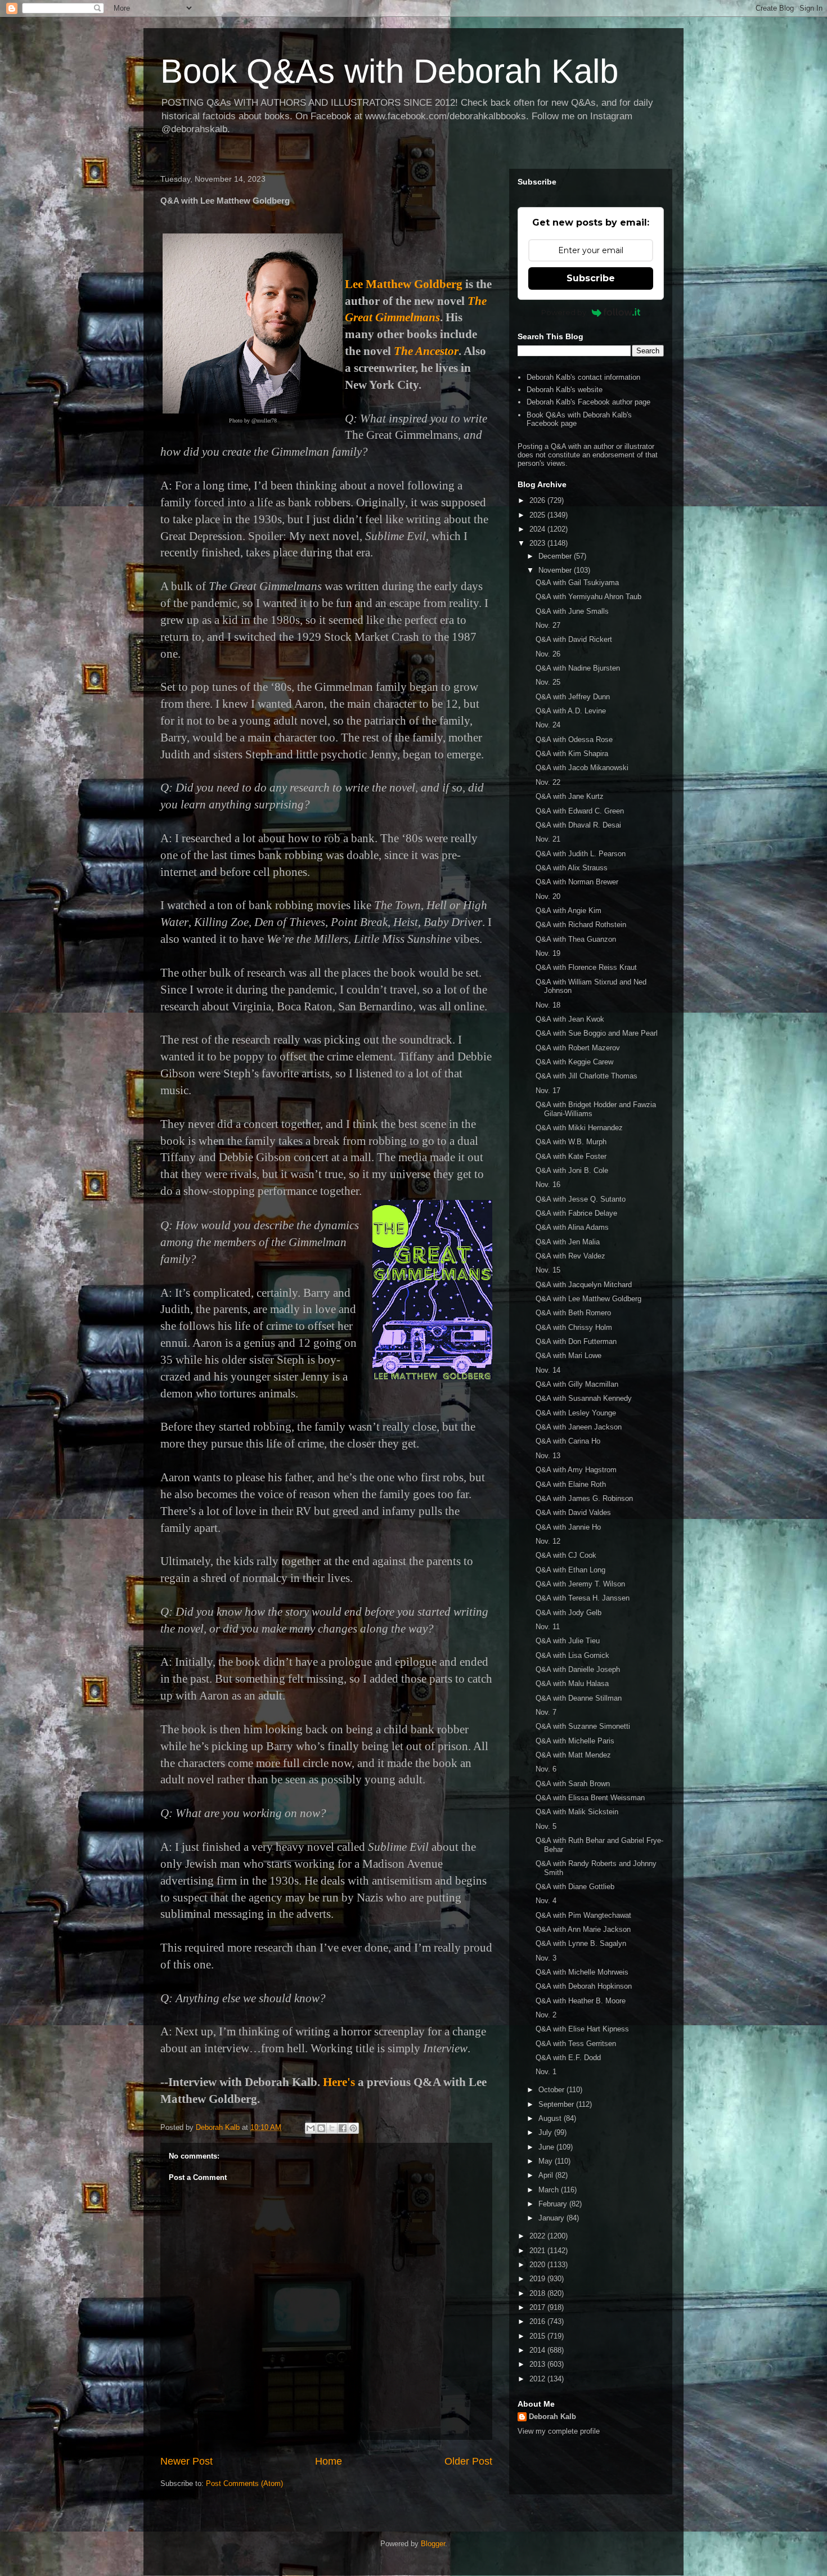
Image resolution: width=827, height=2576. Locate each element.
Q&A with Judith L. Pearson (581, 854)
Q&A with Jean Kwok (570, 1019)
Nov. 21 (548, 839)
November (556, 570)
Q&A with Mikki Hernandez (579, 1128)
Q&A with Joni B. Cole (572, 1170)
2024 (538, 529)
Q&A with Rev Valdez (570, 1256)
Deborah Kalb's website (565, 390)
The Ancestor (426, 351)
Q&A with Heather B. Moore (581, 2001)
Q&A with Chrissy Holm (574, 1327)
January (552, 2218)
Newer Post (186, 2461)
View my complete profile (559, 2431)
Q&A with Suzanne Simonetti (583, 1726)
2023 (538, 543)
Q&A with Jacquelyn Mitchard (584, 1285)
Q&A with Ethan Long (570, 1570)
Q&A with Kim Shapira (572, 754)
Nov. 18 (548, 1005)
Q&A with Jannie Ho (568, 1527)
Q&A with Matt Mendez (573, 1755)
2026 (538, 500)
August (551, 2118)
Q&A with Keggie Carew (574, 1062)
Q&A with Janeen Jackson (579, 1427)
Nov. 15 (548, 1270)
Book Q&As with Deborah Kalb (389, 71)
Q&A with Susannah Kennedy (584, 1398)
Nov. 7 (546, 1712)
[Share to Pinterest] (353, 2128)
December (556, 556)
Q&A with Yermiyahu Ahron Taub (588, 597)
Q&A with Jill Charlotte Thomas (586, 1076)
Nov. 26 (548, 654)
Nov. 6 (546, 1769)
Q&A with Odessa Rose (574, 739)
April (547, 2175)
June (547, 2147)
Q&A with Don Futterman (576, 1341)
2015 (538, 2336)
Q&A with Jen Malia (568, 1242)
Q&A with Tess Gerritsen (576, 2044)
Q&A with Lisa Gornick (572, 1655)
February (554, 2204)
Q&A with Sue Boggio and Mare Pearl (597, 1033)
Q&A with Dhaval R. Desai (578, 825)
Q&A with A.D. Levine (571, 711)
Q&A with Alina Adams (572, 1227)
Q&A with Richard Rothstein (581, 925)
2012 (538, 2379)
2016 (538, 2321)
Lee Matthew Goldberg (404, 284)
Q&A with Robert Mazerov (578, 1048)
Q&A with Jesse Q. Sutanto (581, 1199)
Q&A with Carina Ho (568, 1441)
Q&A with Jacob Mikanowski (582, 768)
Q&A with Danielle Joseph (578, 1669)
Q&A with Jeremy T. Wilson (580, 1584)
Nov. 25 (548, 682)
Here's (339, 2082)
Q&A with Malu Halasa (572, 1683)
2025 (538, 515)
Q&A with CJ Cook (566, 1555)
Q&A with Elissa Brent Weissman (590, 1798)
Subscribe (591, 278)
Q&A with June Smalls (572, 611)
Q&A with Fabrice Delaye (576, 1213)
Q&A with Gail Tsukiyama (577, 583)
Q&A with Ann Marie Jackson (583, 1929)
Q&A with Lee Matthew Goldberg (588, 1299)
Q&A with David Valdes (573, 1512)
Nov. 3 (546, 1958)
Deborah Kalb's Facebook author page (588, 402)
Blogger (433, 2544)
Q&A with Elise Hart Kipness (582, 2029)
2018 (538, 2293)
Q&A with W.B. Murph (571, 1142)
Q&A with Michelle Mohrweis (582, 1972)
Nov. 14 (548, 1370)
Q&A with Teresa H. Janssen (583, 1598)
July (546, 2132)
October (552, 2090)
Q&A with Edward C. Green (580, 811)
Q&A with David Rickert (574, 639)
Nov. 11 (548, 1627)
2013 (538, 2364)
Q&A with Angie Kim (568, 911)
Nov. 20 (548, 896)
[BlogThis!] (321, 2128)
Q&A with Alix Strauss (572, 868)
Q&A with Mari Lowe (568, 1356)
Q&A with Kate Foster (571, 1156)
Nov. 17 (548, 1091)
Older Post (468, 2461)
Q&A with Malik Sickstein (577, 1812)
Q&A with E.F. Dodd (568, 2058)
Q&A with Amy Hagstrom (576, 1470)
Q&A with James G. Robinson (584, 1498)
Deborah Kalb (552, 2417)
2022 (538, 2236)
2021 (538, 2251)
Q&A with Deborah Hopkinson (584, 1986)
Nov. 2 (546, 2015)
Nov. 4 (546, 1901)
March (550, 2190)
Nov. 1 (546, 2072)
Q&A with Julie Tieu (568, 1641)
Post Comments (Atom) (244, 2483)
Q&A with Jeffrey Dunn (573, 697)
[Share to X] (332, 2128)
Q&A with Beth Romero (573, 1313)
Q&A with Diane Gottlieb (575, 1887)
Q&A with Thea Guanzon (576, 939)
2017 (538, 2307)
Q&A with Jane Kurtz (570, 796)
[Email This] (311, 2128)
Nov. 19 (548, 953)
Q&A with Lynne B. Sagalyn (581, 1943)
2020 (538, 2265)
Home (329, 2461)
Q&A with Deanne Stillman (579, 1698)
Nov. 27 (548, 625)
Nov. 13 (548, 1456)
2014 (538, 2350)
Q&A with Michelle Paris (575, 1741)
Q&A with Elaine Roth (571, 1484)
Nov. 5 (546, 1826)
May (547, 2161)
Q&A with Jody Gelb (568, 1613)
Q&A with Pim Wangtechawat (583, 1915)
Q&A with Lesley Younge (576, 1413)
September (557, 2104)
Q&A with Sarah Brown (573, 1784)
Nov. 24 (548, 725)
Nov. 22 (548, 782)
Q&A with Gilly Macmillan (577, 1384)
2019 (538, 2279)
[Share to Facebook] (343, 2128)
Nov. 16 (548, 1184)
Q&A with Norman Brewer (577, 882)
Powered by (564, 312)
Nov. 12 (548, 1541)
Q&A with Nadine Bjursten (578, 668)
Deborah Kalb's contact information (583, 377)
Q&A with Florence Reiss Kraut (586, 967)
